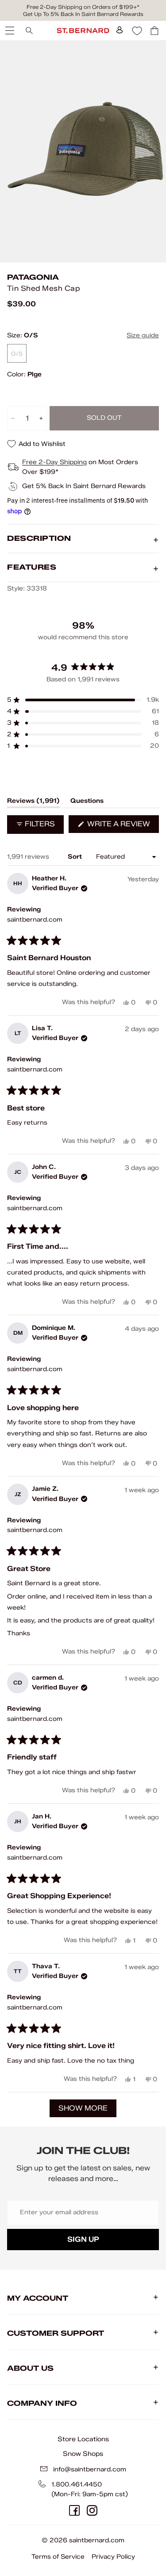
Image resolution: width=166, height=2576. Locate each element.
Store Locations (83, 2439)
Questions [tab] (87, 802)
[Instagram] (92, 2510)
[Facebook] (74, 2510)
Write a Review (122, 826)
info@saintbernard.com (90, 2469)
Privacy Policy (113, 2557)
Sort (76, 857)
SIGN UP (83, 2239)
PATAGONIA (33, 277)
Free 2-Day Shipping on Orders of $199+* (83, 7)
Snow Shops (83, 2454)
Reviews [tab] (33, 802)
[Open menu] (9, 31)
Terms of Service (58, 2557)
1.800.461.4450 (77, 2484)
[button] (83, 700)
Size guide (143, 335)
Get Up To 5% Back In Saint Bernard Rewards (83, 14)
